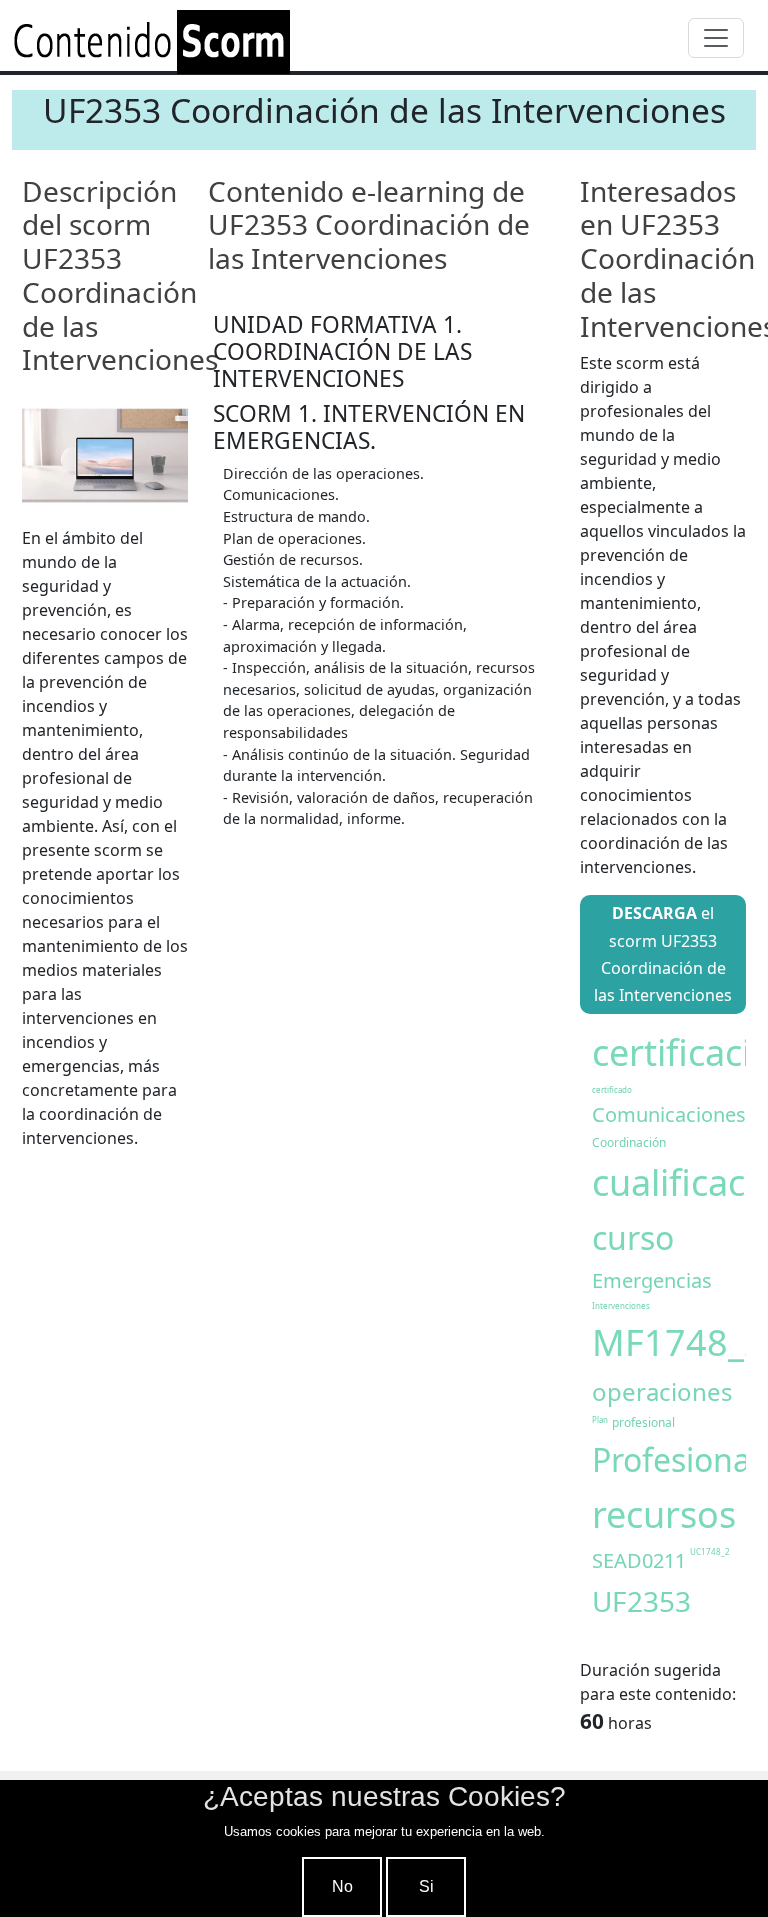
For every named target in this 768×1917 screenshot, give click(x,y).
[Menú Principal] (716, 38)
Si (426, 1886)
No (342, 1886)
